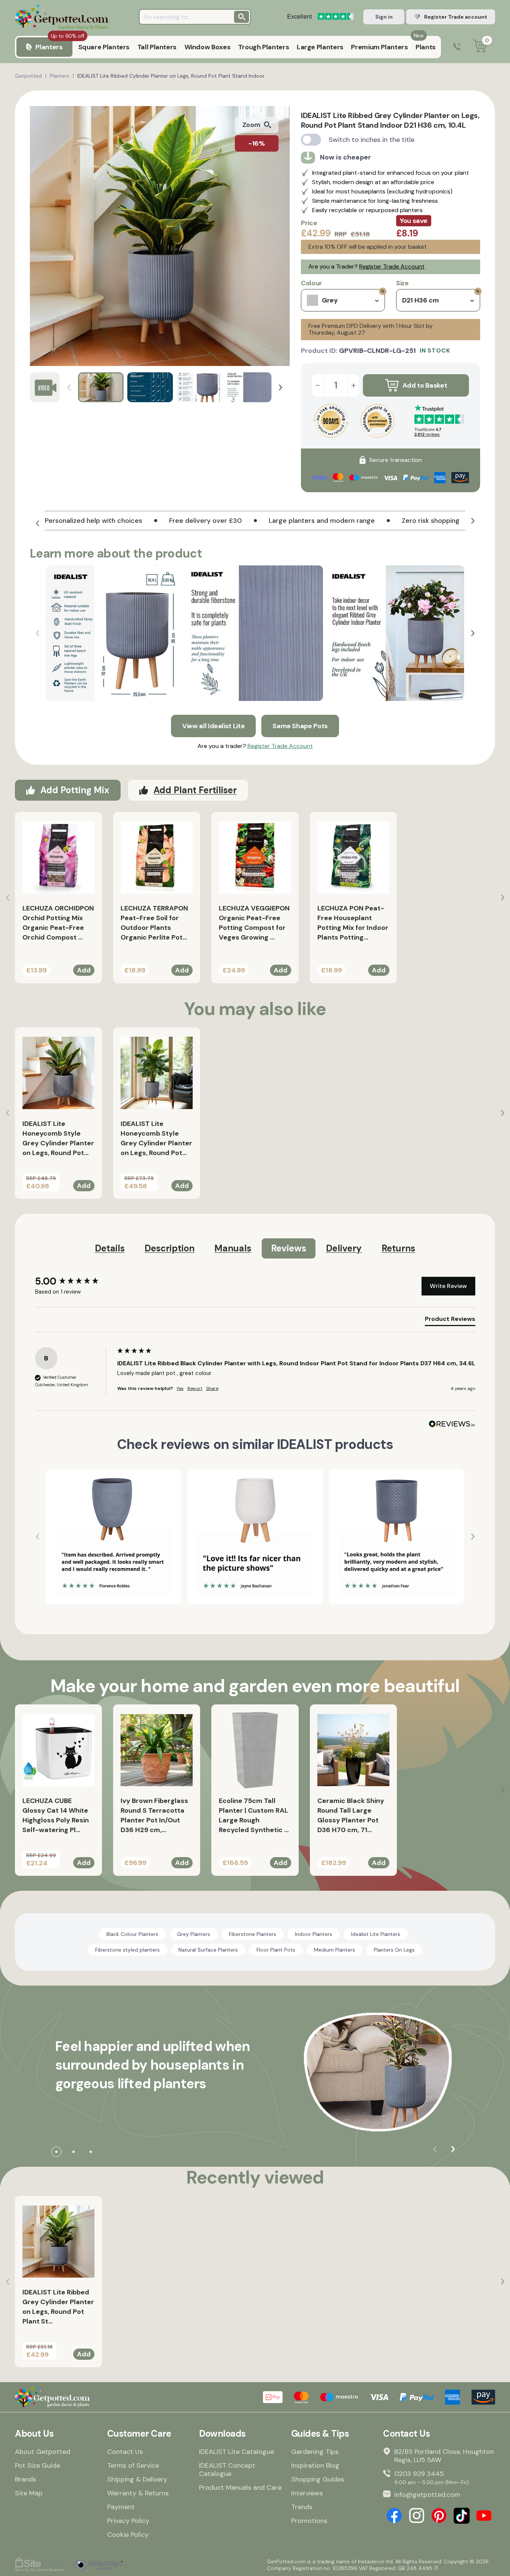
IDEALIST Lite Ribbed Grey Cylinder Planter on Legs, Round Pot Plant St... (58, 2307)
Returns (398, 1248)
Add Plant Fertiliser (195, 790)
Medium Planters (335, 1950)
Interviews (307, 2493)
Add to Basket (425, 385)
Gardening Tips (315, 2452)
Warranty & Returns (138, 2493)
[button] (281, 387)
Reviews (289, 1248)
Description (170, 1248)
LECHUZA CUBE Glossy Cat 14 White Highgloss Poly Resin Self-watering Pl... (56, 1815)
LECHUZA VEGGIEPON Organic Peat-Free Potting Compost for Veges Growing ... (254, 923)
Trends (302, 2507)
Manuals (233, 1248)
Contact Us (125, 2452)
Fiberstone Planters (253, 1934)
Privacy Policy (128, 2521)
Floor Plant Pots (276, 1950)
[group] (74, 1281)
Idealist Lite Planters (376, 1934)
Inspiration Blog (315, 2465)
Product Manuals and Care (240, 2487)
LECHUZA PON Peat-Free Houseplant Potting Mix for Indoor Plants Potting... (353, 923)
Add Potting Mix (75, 790)
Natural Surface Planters (208, 1950)
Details (110, 1248)
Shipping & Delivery (137, 2479)
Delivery (344, 1248)
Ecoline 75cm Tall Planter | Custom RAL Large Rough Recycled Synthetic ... (254, 1815)
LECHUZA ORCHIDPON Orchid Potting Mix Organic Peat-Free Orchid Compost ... (58, 923)
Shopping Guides (318, 2479)
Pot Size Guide (38, 2465)
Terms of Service (133, 2465)
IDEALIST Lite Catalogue (237, 2452)
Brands (26, 2479)
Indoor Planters (314, 1934)
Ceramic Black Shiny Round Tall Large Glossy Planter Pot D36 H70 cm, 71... (351, 1815)
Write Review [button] (448, 1286)
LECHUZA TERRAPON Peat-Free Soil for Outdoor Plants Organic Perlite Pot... (154, 923)
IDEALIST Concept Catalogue (227, 2470)
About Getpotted (43, 2452)
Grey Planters (194, 1934)
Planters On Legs (394, 1950)
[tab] (450, 1320)
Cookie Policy (128, 2535)
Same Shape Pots (300, 726)
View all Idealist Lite (213, 726)
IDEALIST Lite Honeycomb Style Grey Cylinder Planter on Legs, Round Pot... (58, 1138)
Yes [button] (180, 1388)
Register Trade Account (392, 266)
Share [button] (212, 1388)
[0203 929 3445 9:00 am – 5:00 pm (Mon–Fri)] (457, 47)
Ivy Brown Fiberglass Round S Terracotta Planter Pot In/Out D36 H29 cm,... (154, 1815)
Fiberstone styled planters (127, 1950)
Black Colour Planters (132, 1934)
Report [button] (195, 1388)
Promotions (309, 2521)
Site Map (29, 2493)
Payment (121, 2507)
